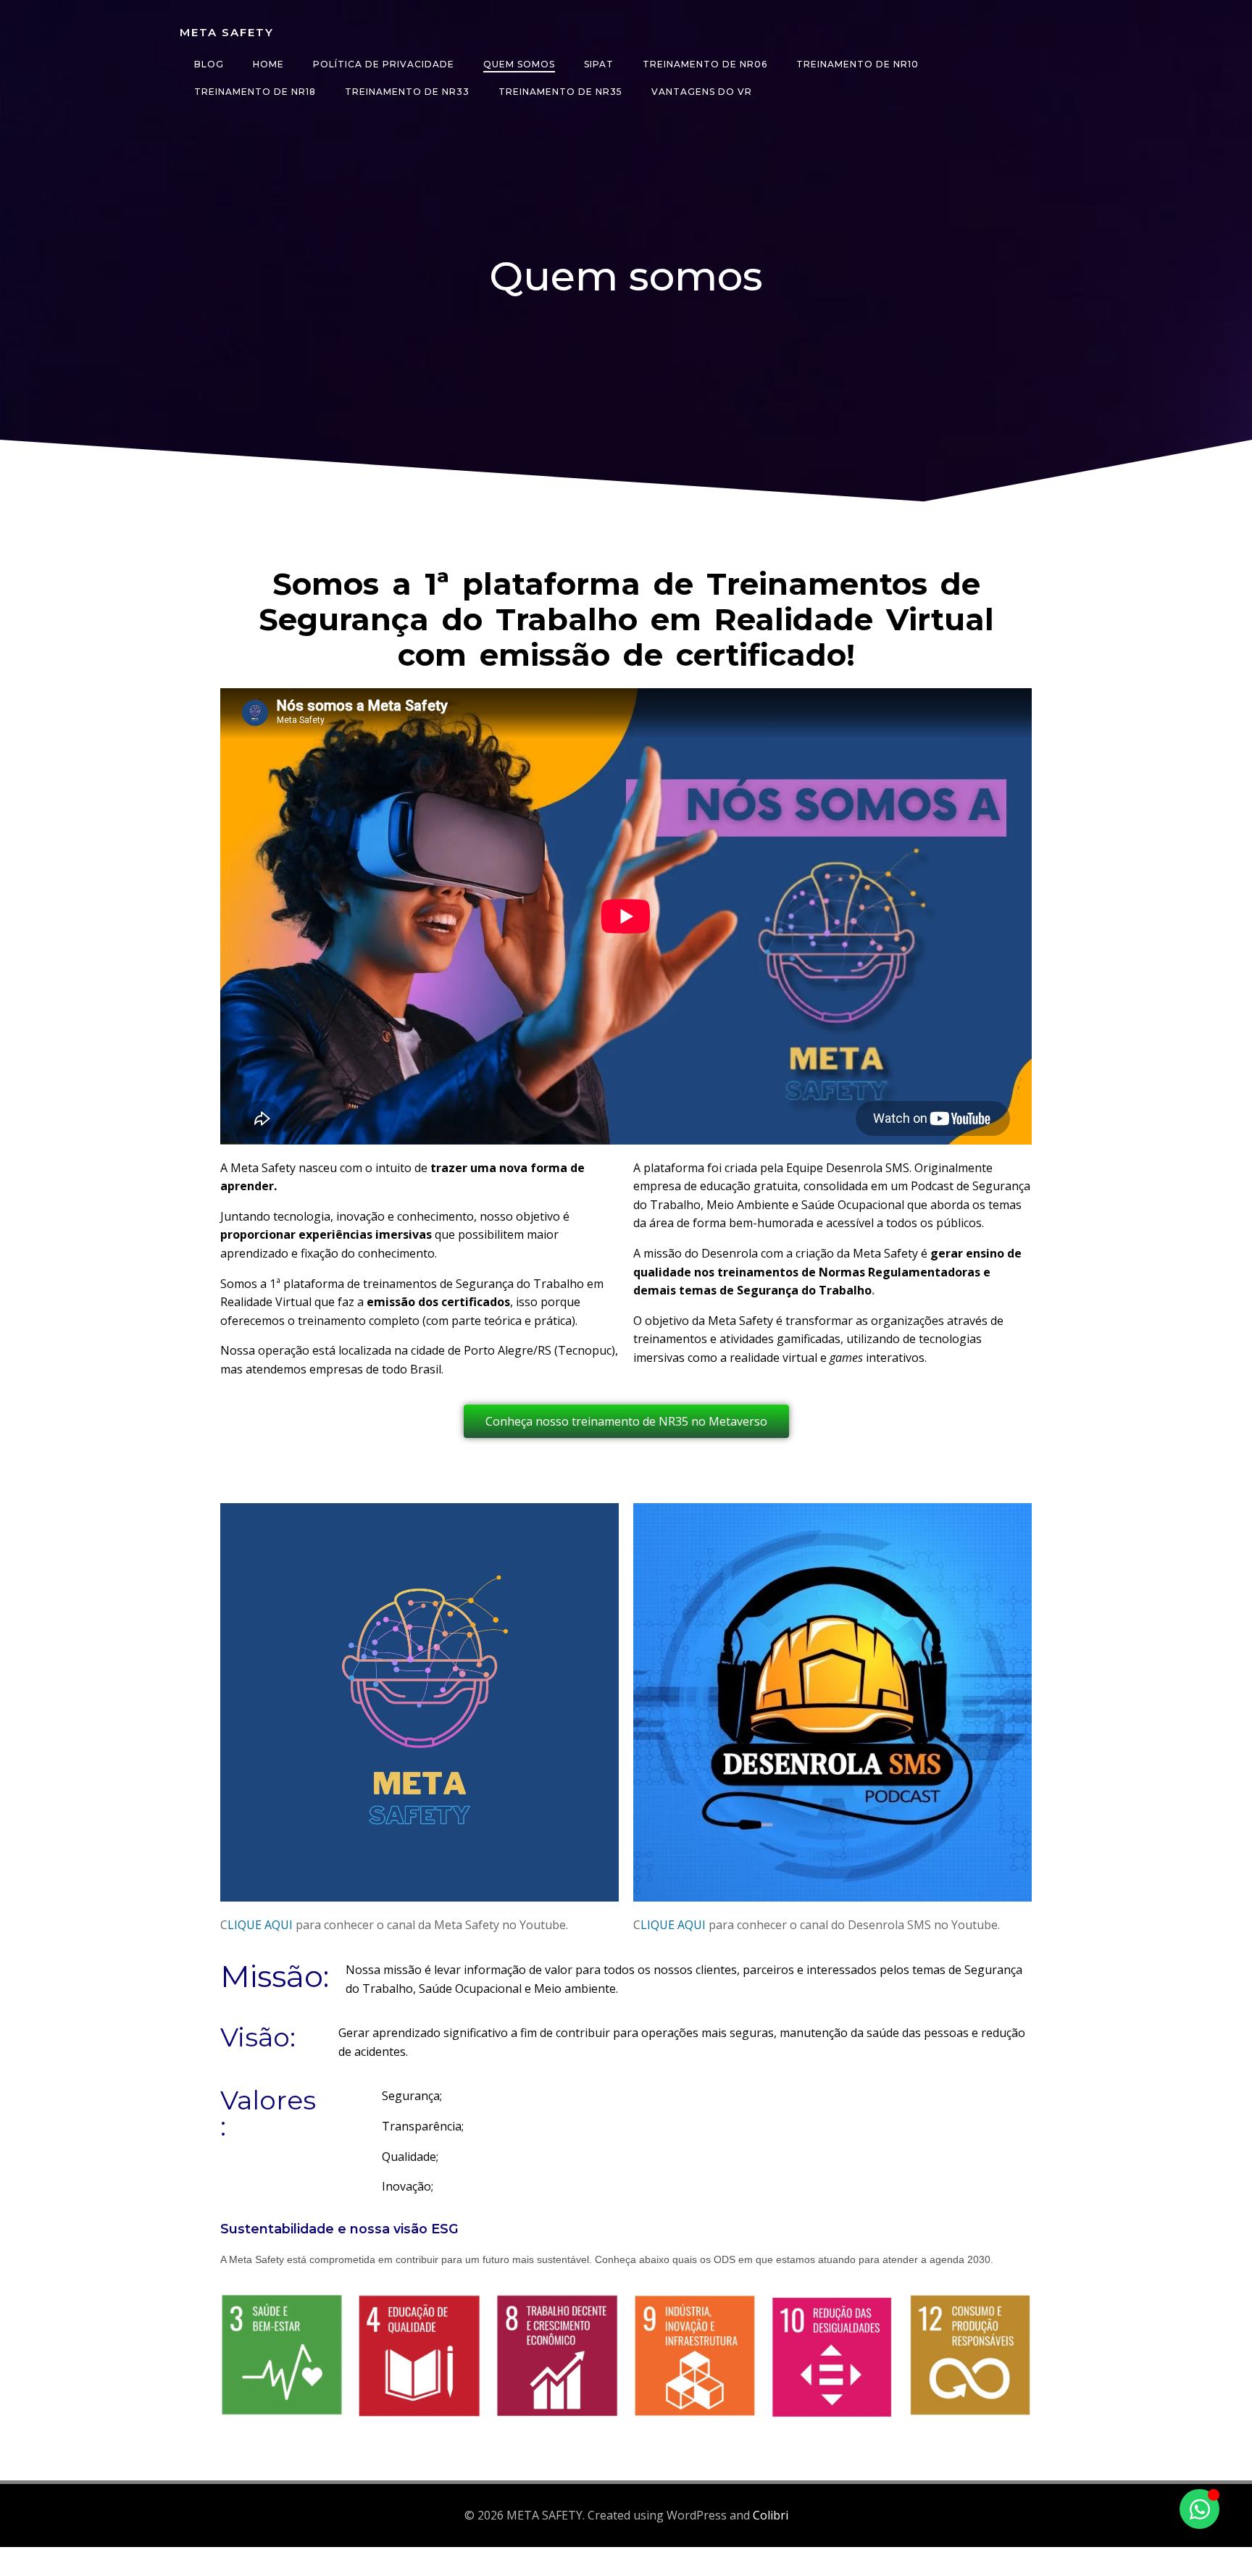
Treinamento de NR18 (255, 92)
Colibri (771, 2515)
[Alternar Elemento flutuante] (1199, 2509)
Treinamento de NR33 (407, 92)
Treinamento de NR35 (560, 92)
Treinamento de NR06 (705, 64)
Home (268, 64)
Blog (209, 64)
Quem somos (519, 64)
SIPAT (599, 64)
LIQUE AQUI (260, 1925)
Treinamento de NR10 (857, 64)
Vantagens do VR (702, 92)
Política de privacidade (384, 64)
